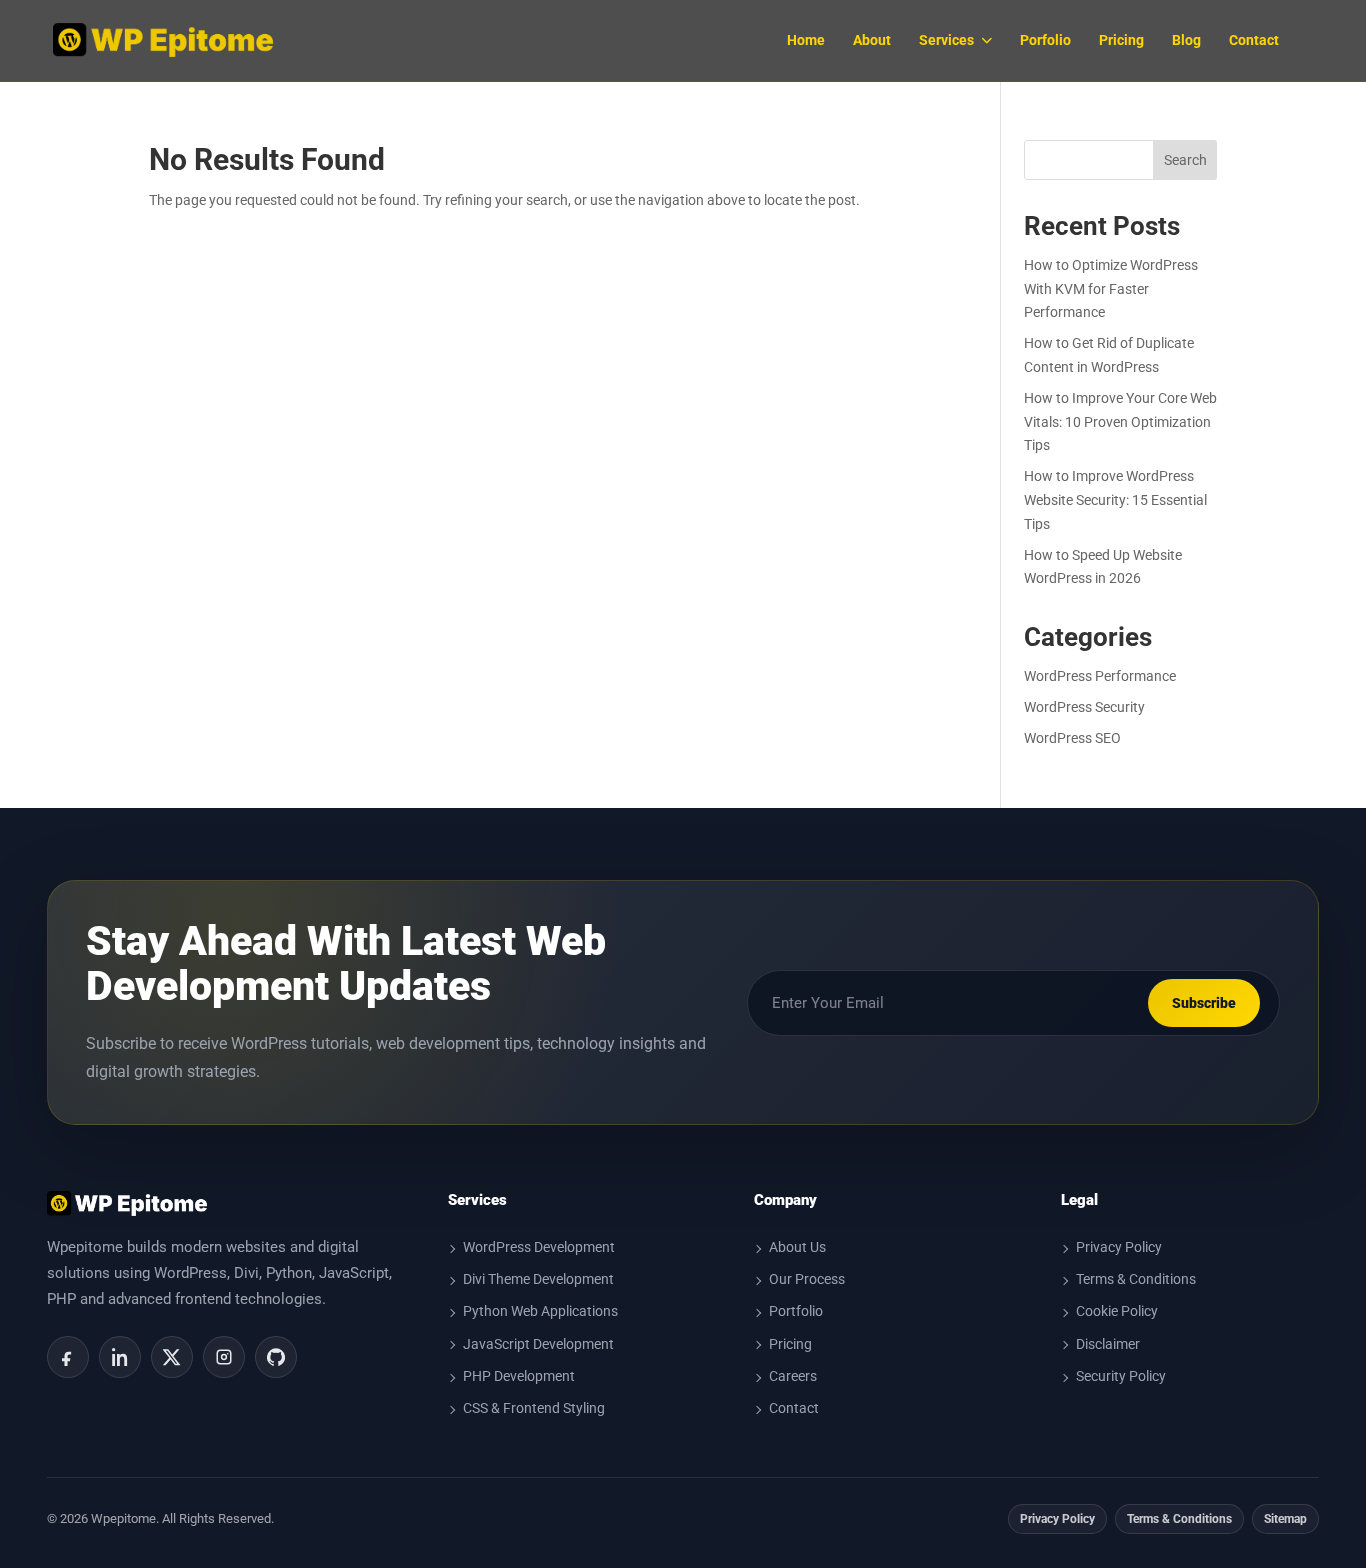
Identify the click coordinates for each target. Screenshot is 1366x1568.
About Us (797, 1247)
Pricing (790, 1344)
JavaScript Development (538, 1344)
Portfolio (796, 1311)
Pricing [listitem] (1121, 40)
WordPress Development (539, 1247)
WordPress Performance (1100, 676)
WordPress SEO (1072, 738)
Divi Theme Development (538, 1279)
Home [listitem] (806, 40)
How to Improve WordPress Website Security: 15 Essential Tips (1115, 500)
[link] (68, 1357)
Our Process (807, 1279)
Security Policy (1121, 1376)
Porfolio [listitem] (1045, 40)
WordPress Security (1084, 707)
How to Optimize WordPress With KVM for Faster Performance (1111, 289)
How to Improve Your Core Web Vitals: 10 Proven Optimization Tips (1120, 422)
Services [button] (946, 40)
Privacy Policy (1119, 1247)
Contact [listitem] (1254, 40)
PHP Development (519, 1376)
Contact (794, 1408)
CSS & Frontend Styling (534, 1408)
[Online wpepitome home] (163, 40)
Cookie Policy (1117, 1311)
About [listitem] (872, 40)
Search (1185, 160)
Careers (793, 1376)
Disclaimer (1108, 1344)
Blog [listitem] (1186, 40)
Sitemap (1285, 1519)
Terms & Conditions (1136, 1279)
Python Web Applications (540, 1311)
